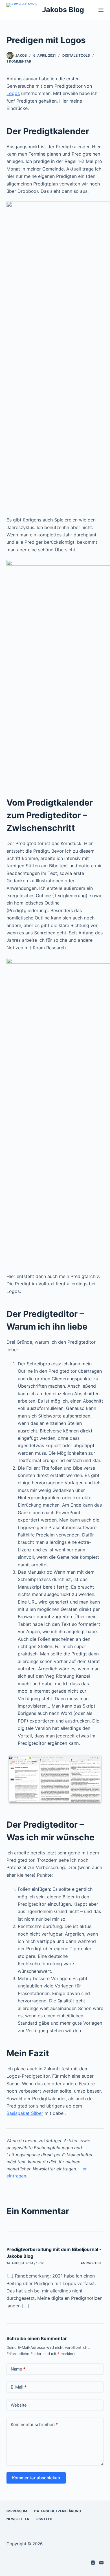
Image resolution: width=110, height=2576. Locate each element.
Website (19, 2405)
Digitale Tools (76, 55)
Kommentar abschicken (36, 2478)
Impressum (17, 2511)
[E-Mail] (101, 2563)
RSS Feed (44, 2519)
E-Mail (19, 2387)
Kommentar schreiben (34, 2424)
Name (18, 2369)
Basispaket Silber (25, 2113)
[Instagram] (93, 2563)
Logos (13, 93)
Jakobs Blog (63, 10)
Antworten (91, 2263)
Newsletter (18, 2519)
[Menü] (101, 10)
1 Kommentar (19, 61)
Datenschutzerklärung (58, 2511)
